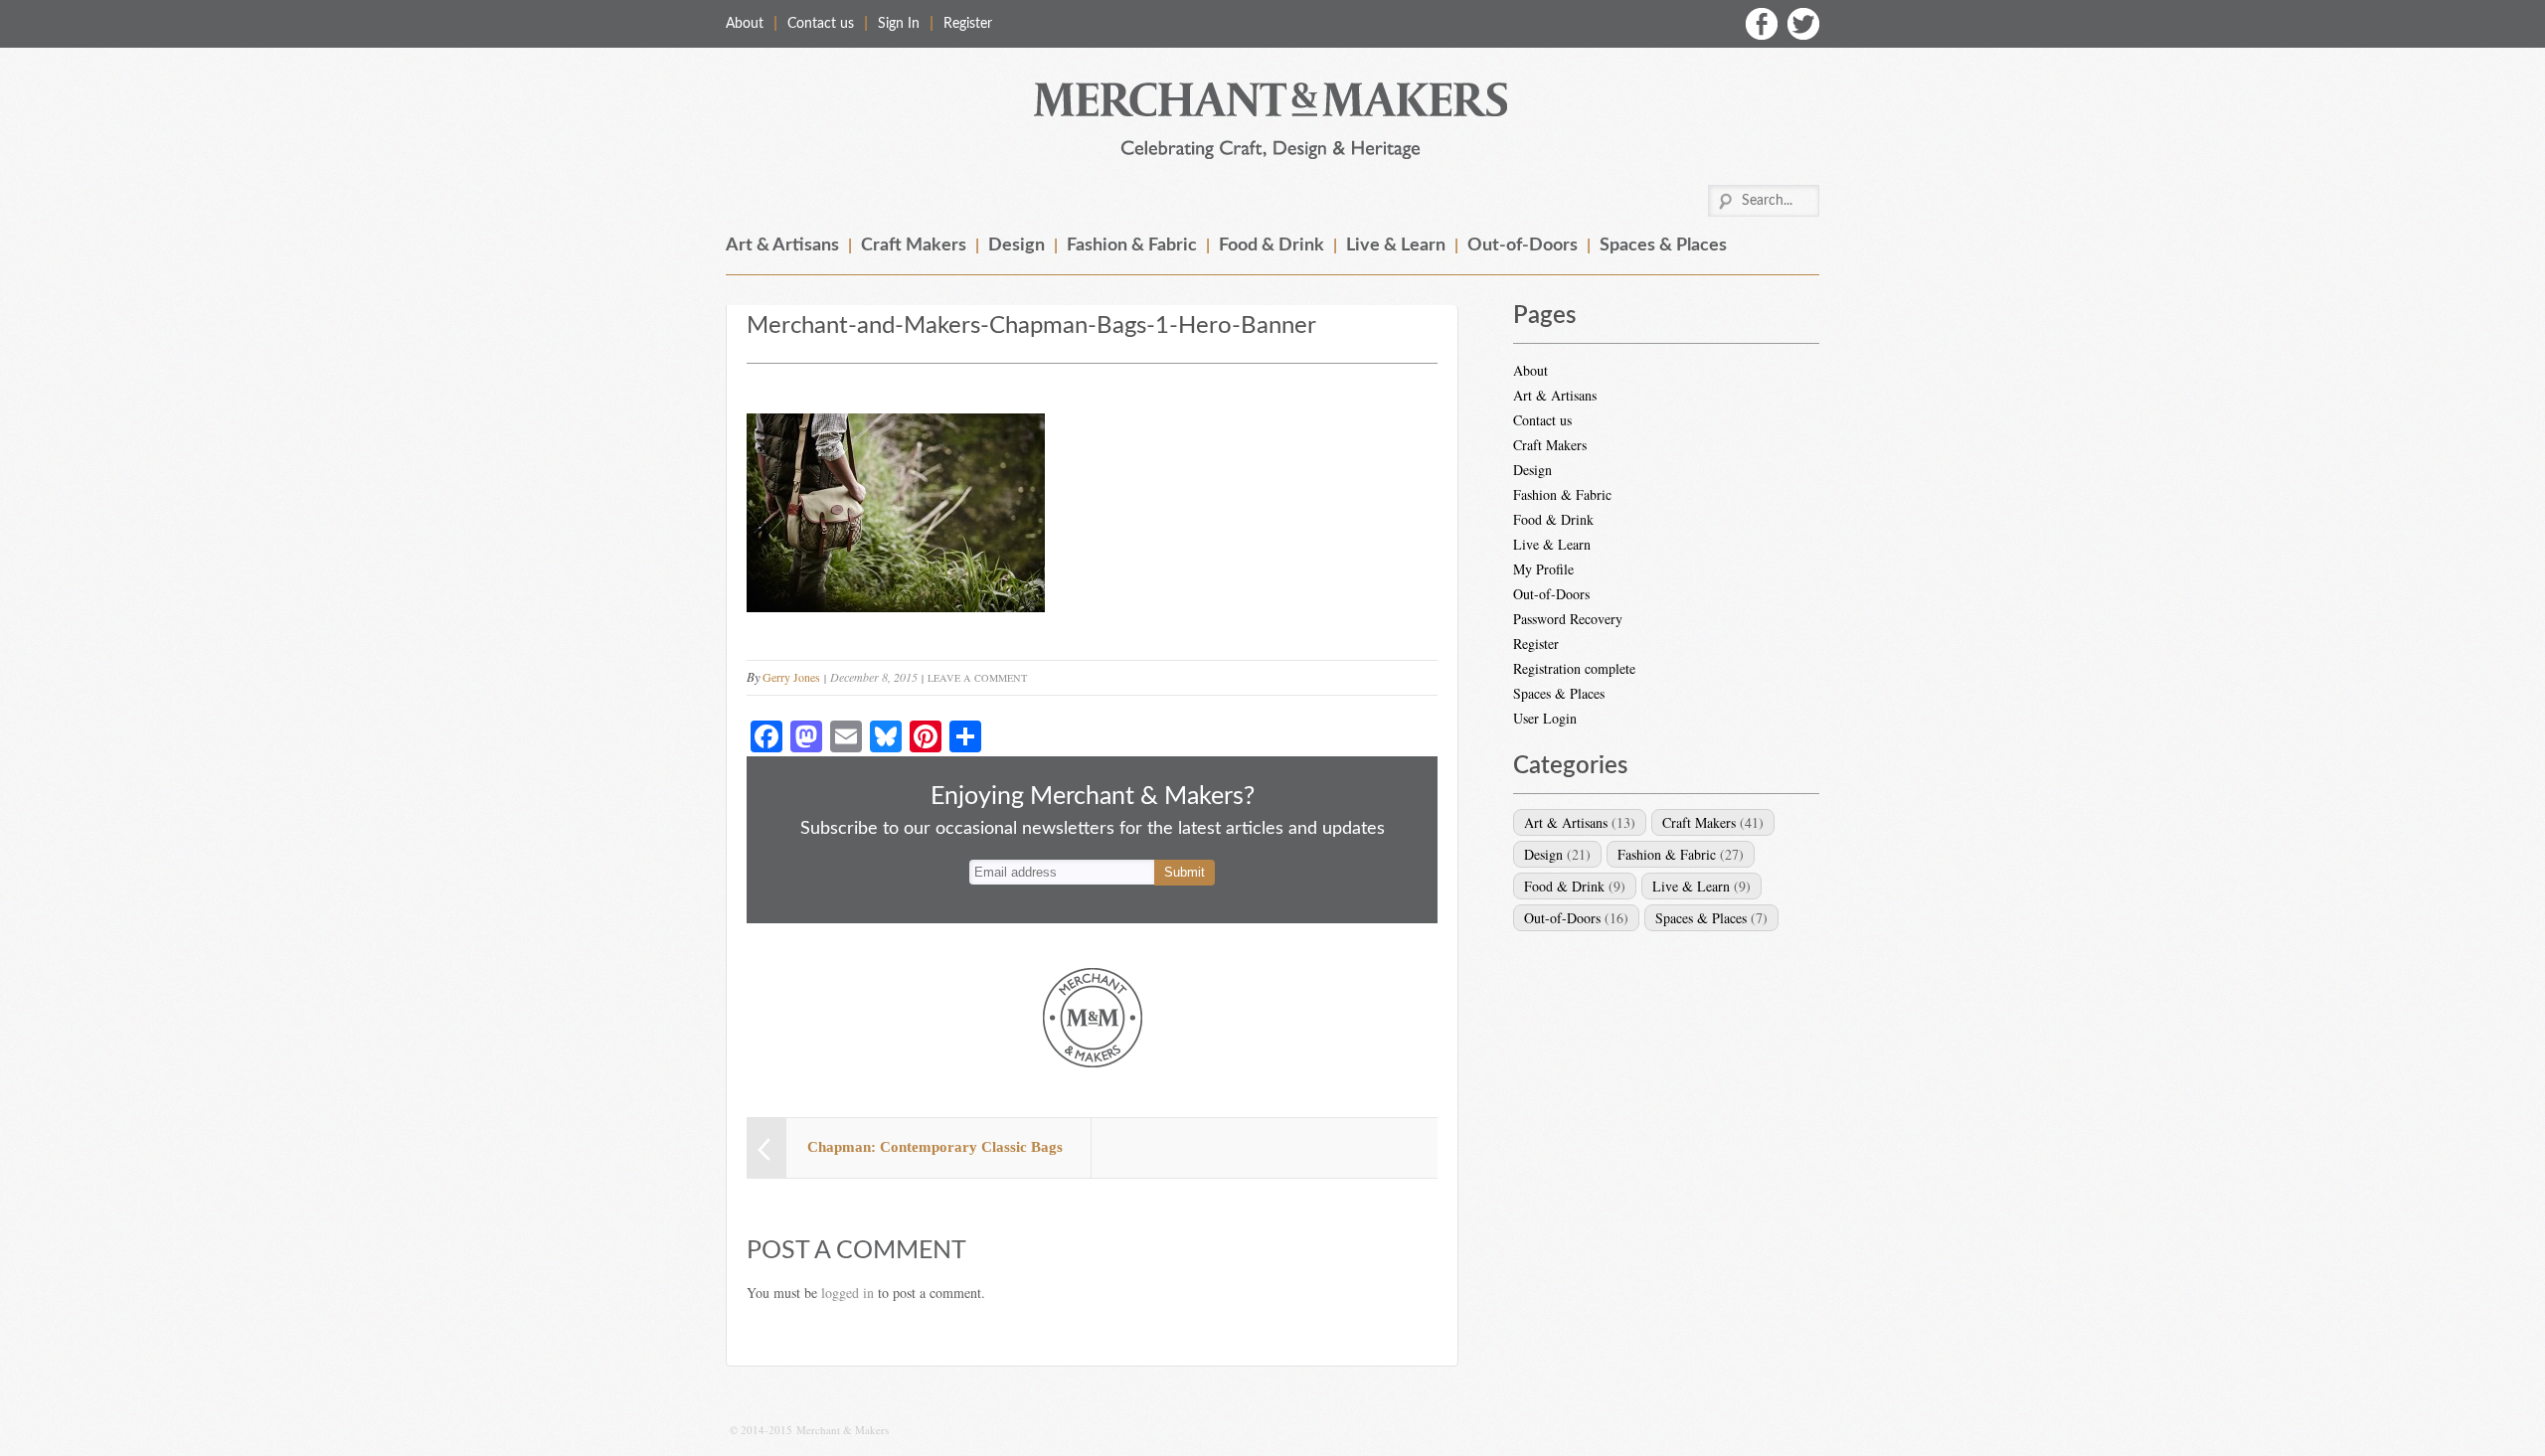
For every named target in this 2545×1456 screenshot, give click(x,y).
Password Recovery (1568, 619)
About (745, 24)
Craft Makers (914, 245)
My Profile (1543, 569)
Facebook (1762, 24)
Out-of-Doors (1523, 245)
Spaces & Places (1663, 245)
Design (1017, 245)
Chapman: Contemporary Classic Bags (935, 1147)
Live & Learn (1396, 245)
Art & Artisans (782, 245)
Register (968, 24)
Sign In (899, 24)
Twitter (1803, 24)
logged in (848, 1293)
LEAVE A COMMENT (977, 678)
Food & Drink (1272, 245)
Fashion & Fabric (1132, 245)
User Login (1545, 718)
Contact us (821, 24)
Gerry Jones (791, 677)
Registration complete (1574, 668)
